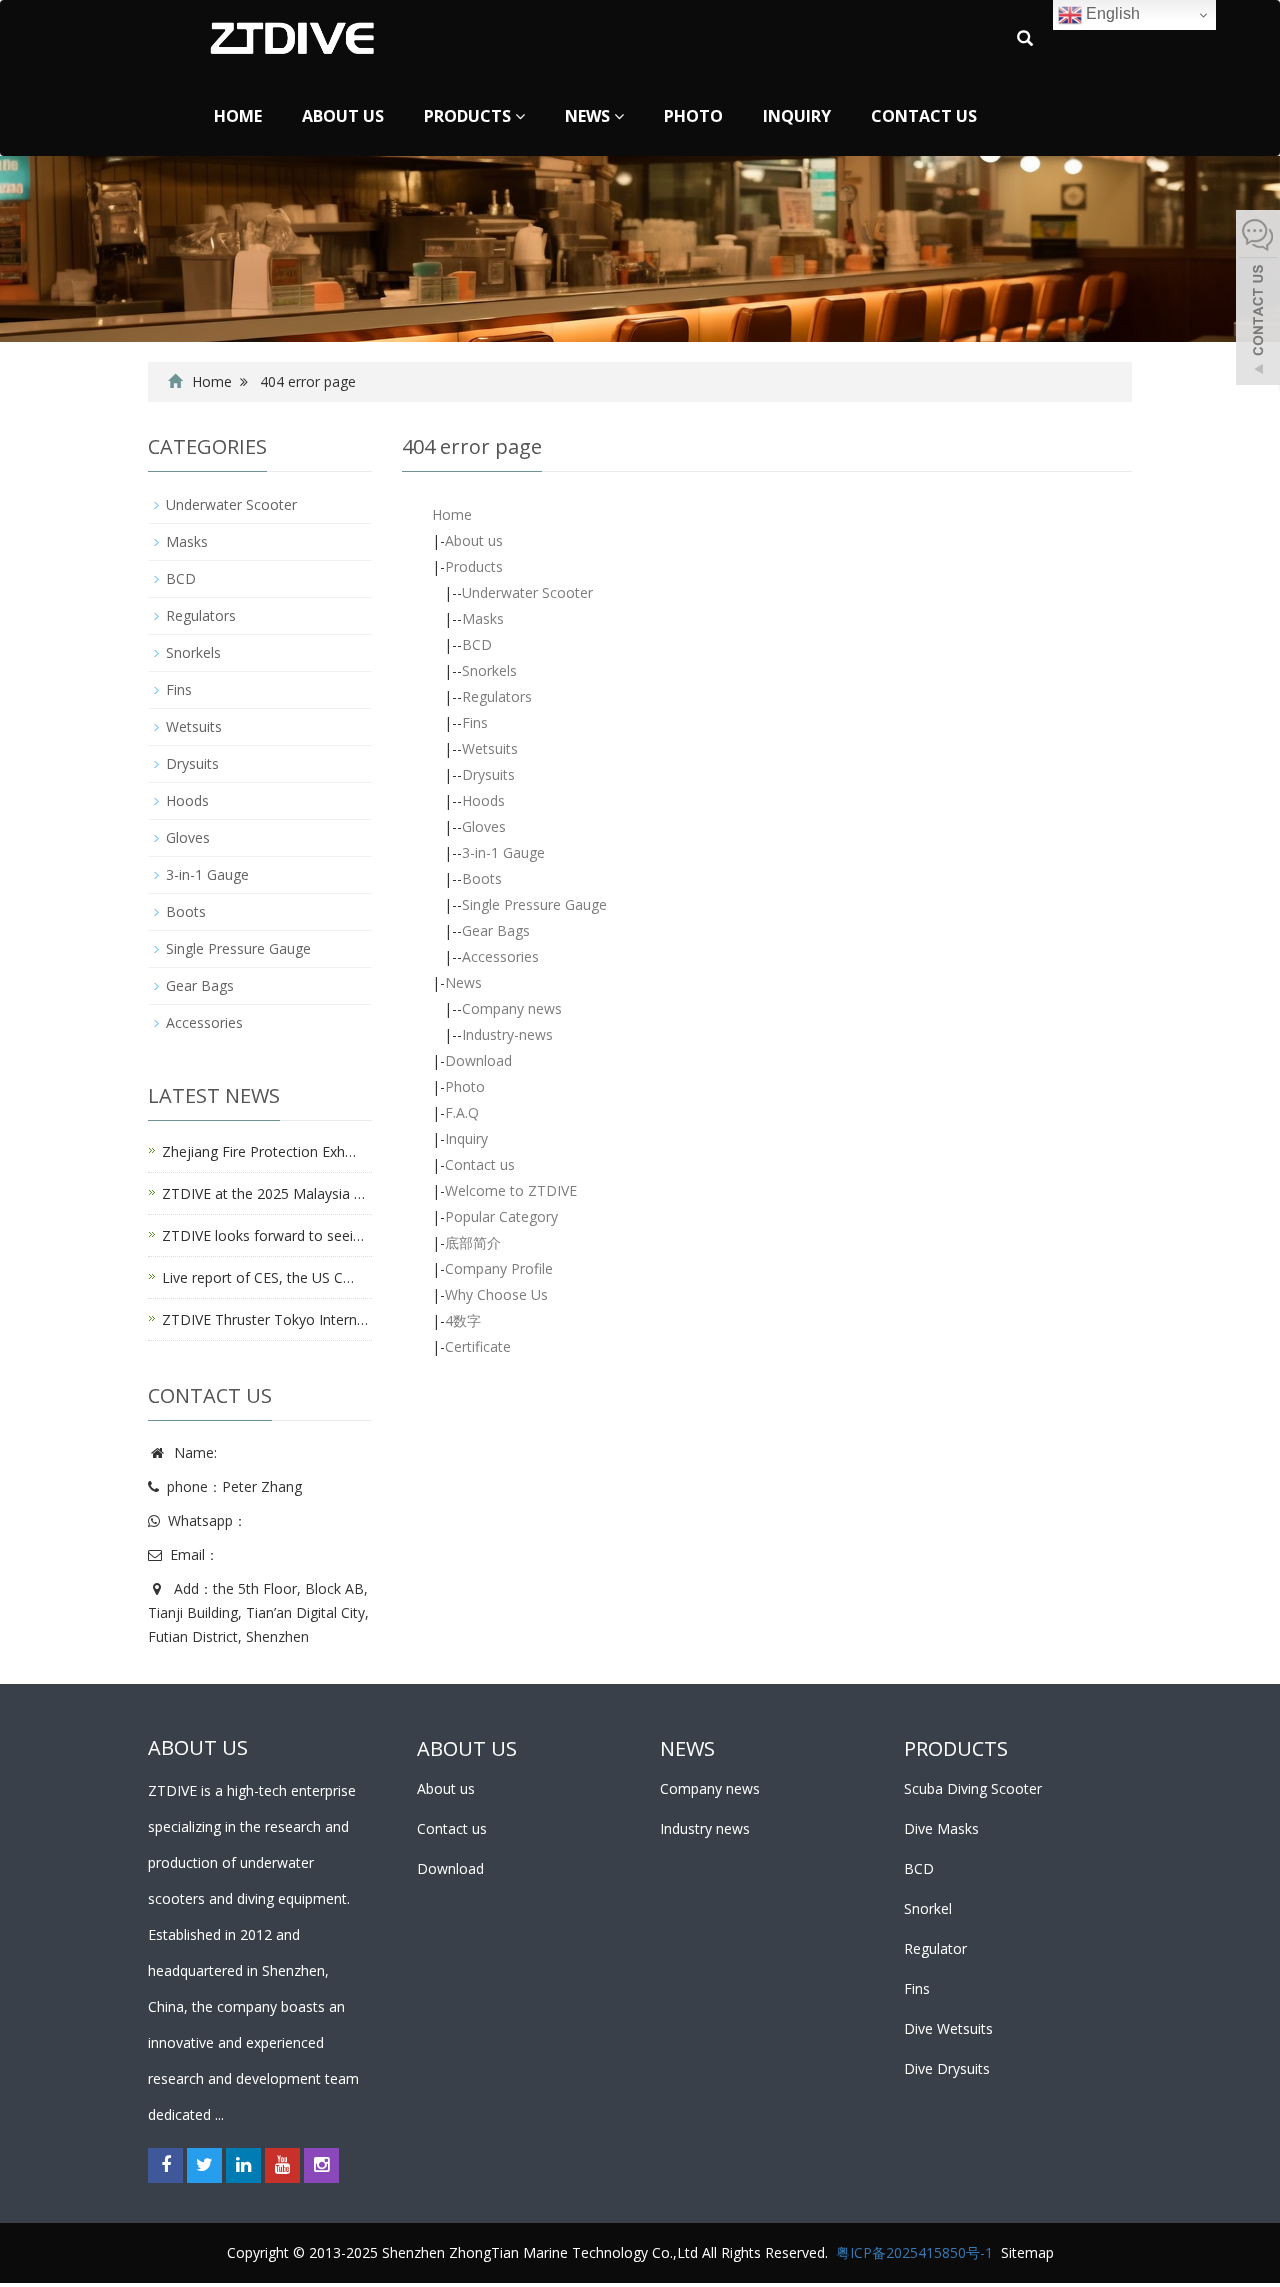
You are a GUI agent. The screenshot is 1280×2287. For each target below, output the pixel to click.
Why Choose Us (496, 1294)
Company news (512, 1008)
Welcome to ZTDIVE (511, 1190)
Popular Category (501, 1216)
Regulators (497, 696)
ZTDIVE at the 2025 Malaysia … (263, 1193)
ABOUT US (467, 1748)
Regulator (935, 1948)
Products (469, 116)
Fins (475, 722)
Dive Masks (941, 1828)
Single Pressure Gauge (534, 904)
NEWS (687, 1748)
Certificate (478, 1346)
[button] (520, 116)
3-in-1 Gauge (503, 852)
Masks (483, 618)
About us (343, 116)
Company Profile (499, 1268)
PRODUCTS (956, 1748)
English (1111, 13)
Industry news (705, 1828)
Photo (693, 116)
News (589, 116)
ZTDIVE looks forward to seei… (263, 1235)
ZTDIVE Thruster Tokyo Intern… (265, 1319)
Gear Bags (496, 930)
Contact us (924, 116)
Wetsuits (490, 748)
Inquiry (797, 116)
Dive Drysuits (947, 2068)
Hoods (483, 800)
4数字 (463, 1320)
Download (478, 1060)
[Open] (1258, 300)
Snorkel (928, 1908)
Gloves (484, 826)
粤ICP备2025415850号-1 (914, 2252)
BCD (477, 644)
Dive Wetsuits (948, 2028)
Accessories (500, 956)
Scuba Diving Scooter (973, 1788)
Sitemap (1027, 2252)
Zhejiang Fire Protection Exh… (259, 1151)
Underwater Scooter (527, 592)
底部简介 (473, 1242)
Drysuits (488, 774)
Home (238, 116)
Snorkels (489, 670)
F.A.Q (462, 1112)
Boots (482, 878)
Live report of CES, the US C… (258, 1277)
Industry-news (507, 1034)
